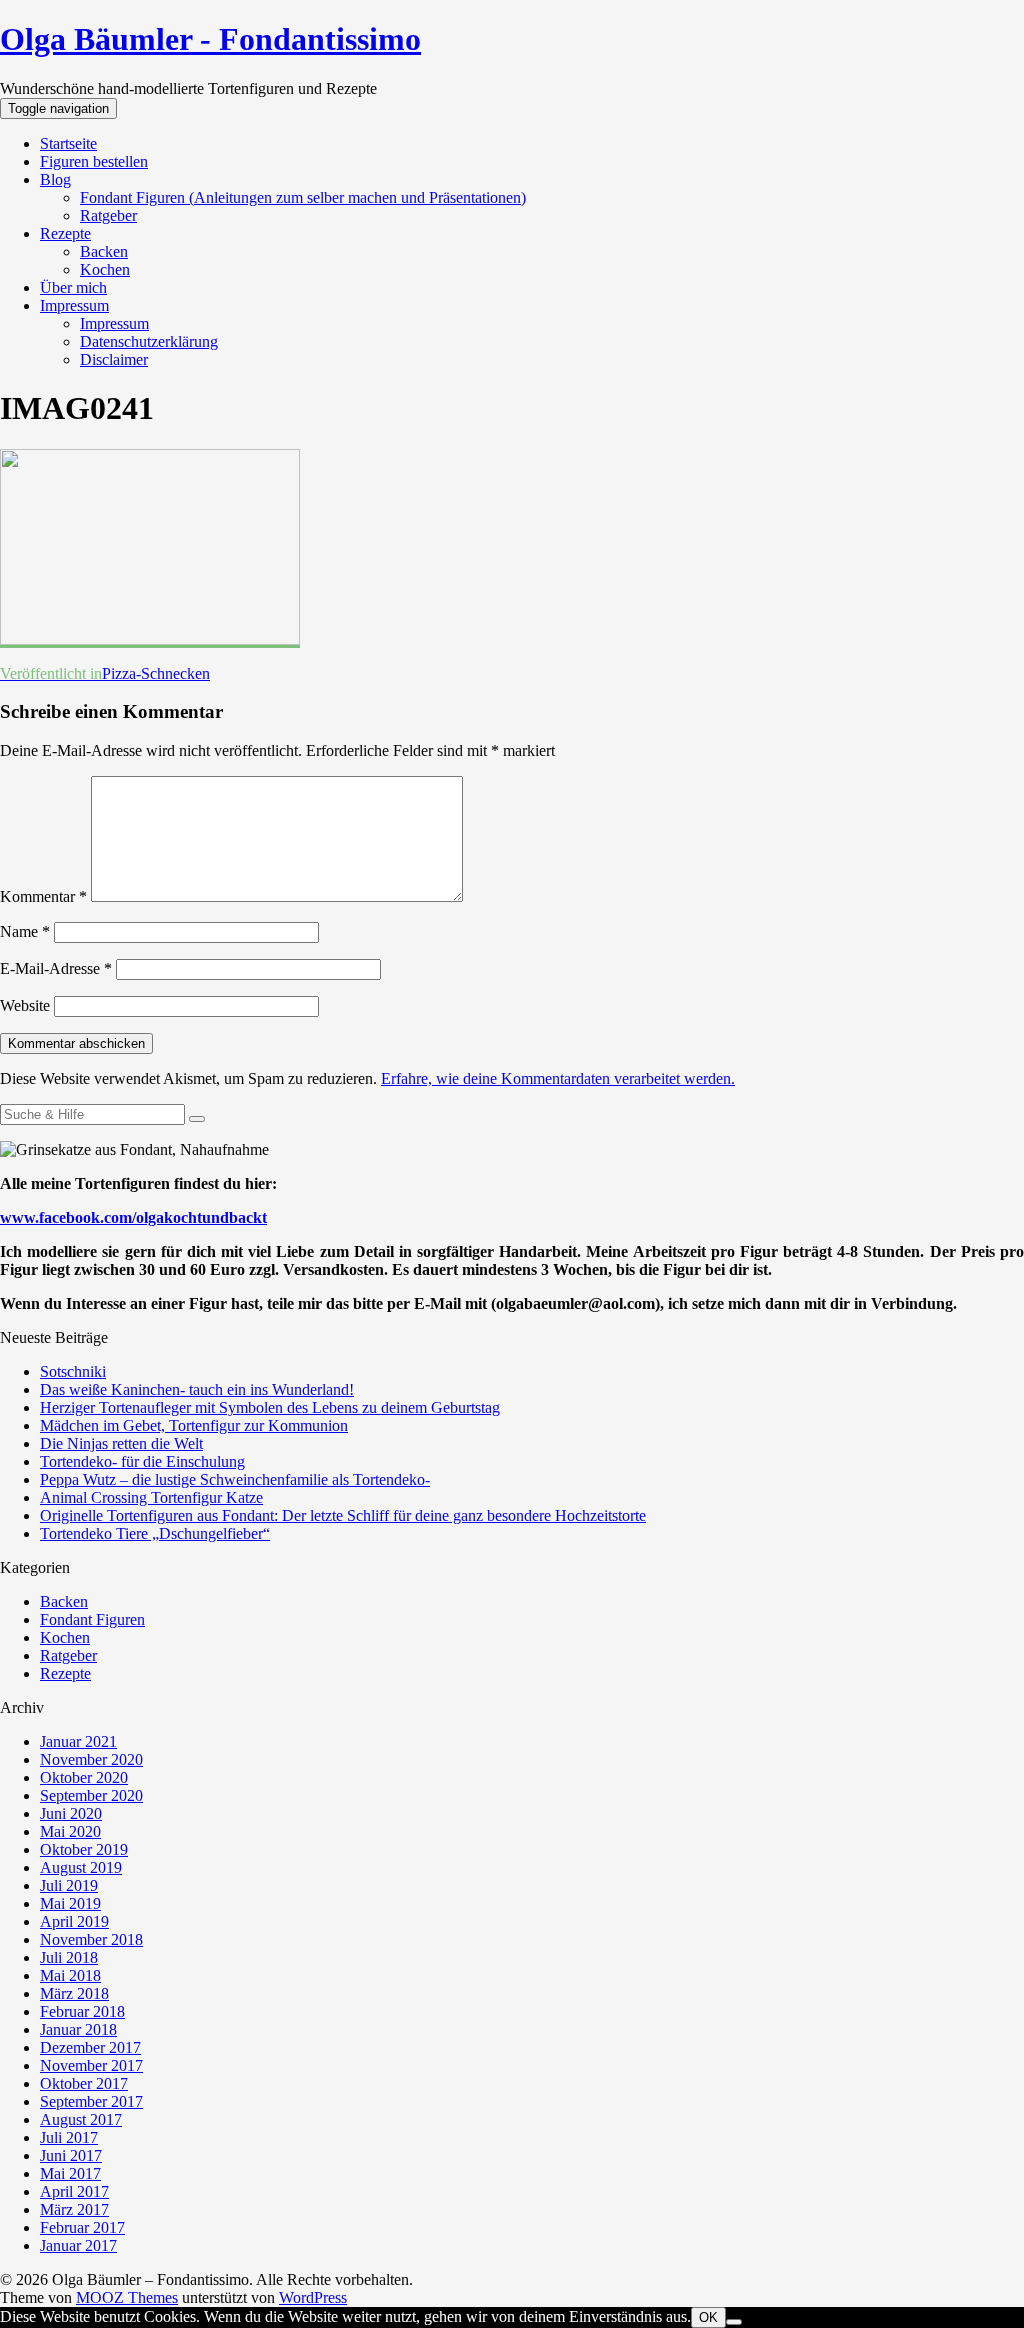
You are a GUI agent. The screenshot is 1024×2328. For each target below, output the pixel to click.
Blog (55, 179)
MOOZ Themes (127, 2297)
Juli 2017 (69, 2137)
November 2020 (91, 1759)
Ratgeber (108, 215)
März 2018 (74, 1993)
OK (708, 2317)
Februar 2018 (82, 2011)
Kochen (105, 269)
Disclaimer (114, 359)
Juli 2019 (69, 1885)
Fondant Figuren (92, 1619)
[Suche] (197, 1119)
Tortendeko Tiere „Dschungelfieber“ (155, 1533)
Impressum (74, 305)
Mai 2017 (70, 2173)
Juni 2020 (71, 1813)
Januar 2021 (78, 1741)
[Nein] (734, 2322)
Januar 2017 (78, 2245)
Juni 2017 (71, 2155)
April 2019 (74, 1921)
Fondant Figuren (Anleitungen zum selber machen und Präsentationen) (303, 197)
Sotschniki (73, 1371)
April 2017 (74, 2191)
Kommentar (43, 896)
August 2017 (81, 2119)
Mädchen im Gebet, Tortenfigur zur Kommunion (194, 1425)
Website (25, 1005)
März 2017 (74, 2209)
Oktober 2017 (84, 2083)
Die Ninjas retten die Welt (121, 1443)
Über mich (73, 287)
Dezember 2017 (90, 2047)
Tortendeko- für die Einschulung (142, 1461)
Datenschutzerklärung (149, 341)
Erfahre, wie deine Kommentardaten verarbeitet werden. (558, 1078)
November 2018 (91, 1939)
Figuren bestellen (94, 161)
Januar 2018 (78, 2029)
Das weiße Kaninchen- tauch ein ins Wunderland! (197, 1389)
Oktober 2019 (84, 1849)
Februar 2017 (82, 2227)
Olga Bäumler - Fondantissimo (210, 39)
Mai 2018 (70, 1975)
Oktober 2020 (84, 1777)
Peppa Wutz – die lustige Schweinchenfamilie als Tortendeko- (235, 1479)
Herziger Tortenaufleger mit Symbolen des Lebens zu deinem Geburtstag (270, 1407)
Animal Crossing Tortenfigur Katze (151, 1497)
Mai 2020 (70, 1831)
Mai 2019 (70, 1903)
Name (25, 931)
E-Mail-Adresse (56, 968)
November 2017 (91, 2065)
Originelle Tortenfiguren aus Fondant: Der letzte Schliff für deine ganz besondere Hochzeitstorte (343, 1515)
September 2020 (91, 1795)
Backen (104, 251)
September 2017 (91, 2101)
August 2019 (81, 1867)
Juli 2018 (69, 1957)
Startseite (68, 143)
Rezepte (65, 233)
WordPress (313, 2297)
